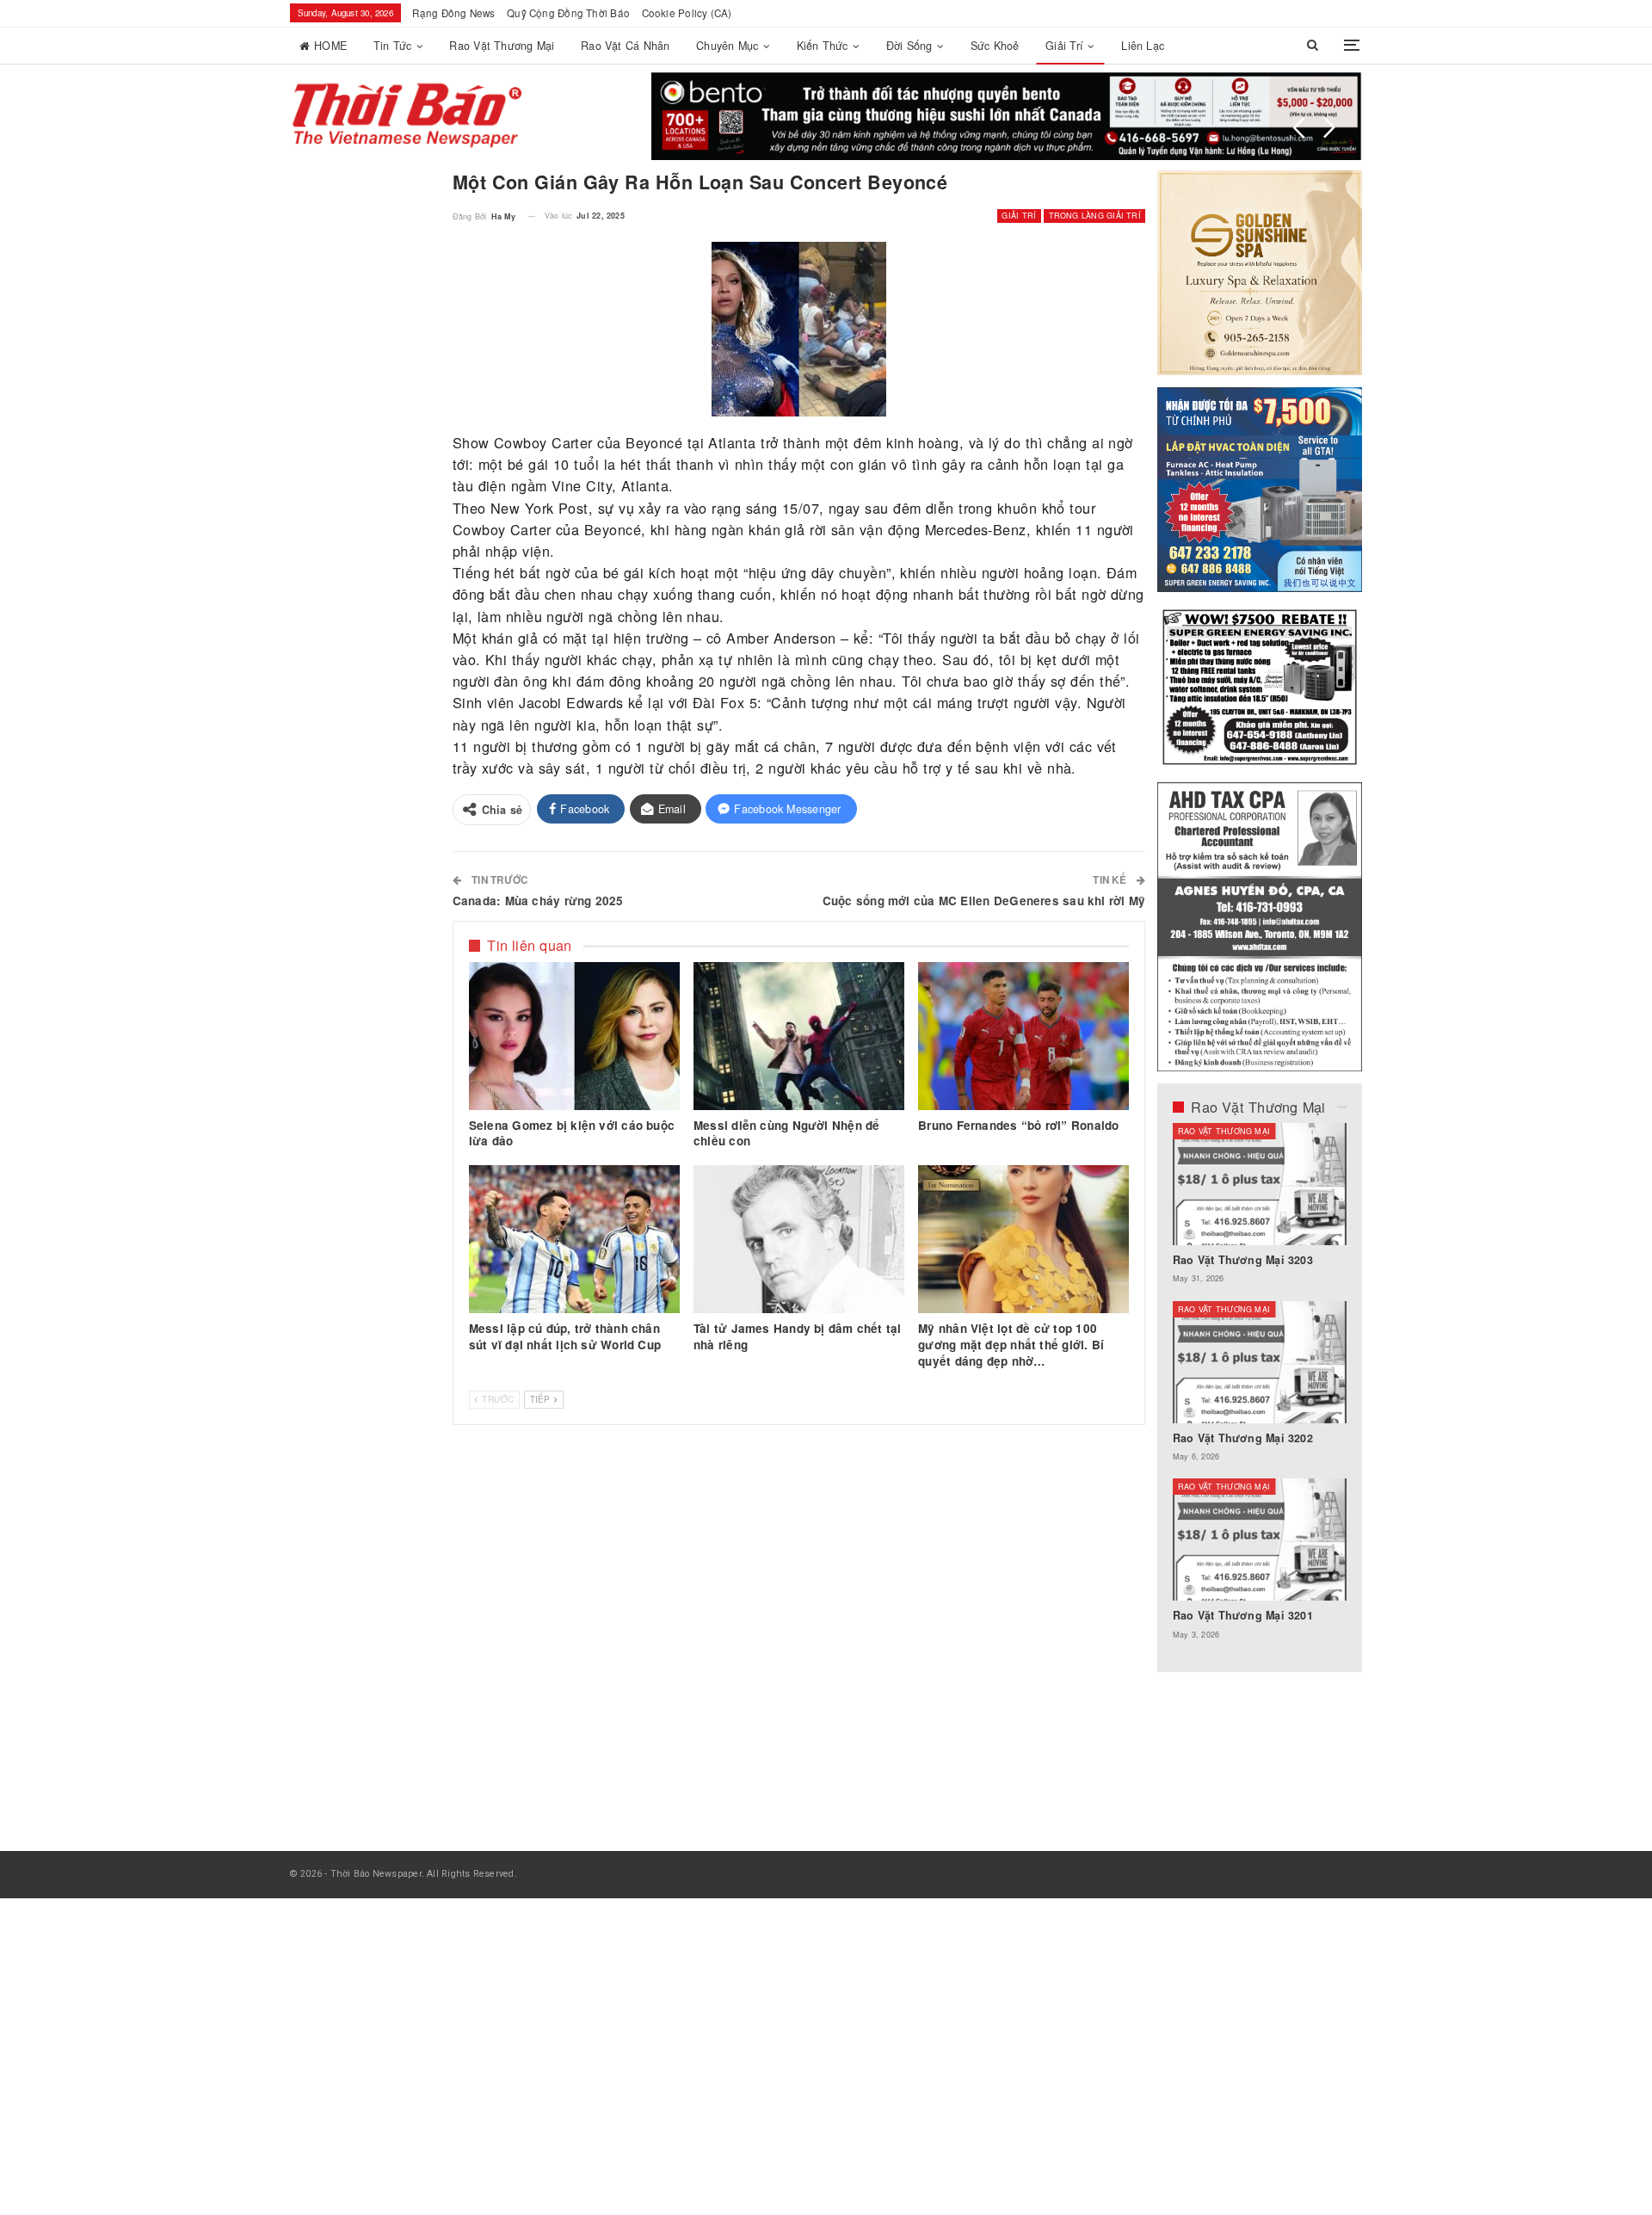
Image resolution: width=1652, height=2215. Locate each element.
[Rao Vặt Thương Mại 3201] (1260, 1539)
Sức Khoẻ (995, 46)
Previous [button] (1299, 127)
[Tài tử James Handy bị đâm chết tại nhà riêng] (799, 1239)
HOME (330, 46)
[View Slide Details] (1007, 117)
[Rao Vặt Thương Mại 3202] (1260, 1362)
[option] (1260, 1390)
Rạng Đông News (453, 13)
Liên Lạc (1143, 46)
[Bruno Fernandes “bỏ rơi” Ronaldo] (1023, 1036)
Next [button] (1329, 127)
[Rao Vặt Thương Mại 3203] (1260, 1184)
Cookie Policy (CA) (687, 13)
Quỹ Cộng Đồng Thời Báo (568, 13)
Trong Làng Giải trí (1095, 216)
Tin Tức (393, 46)
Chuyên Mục (727, 46)
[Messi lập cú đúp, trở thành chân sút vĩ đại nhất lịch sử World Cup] (574, 1239)
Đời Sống (909, 46)
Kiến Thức (823, 46)
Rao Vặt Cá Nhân (625, 46)
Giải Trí (1064, 46)
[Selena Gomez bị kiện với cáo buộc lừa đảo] (574, 1036)
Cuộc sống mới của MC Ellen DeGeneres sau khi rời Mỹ (984, 901)
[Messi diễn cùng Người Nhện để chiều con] (799, 1036)
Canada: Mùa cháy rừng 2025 (538, 901)
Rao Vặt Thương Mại (502, 46)
